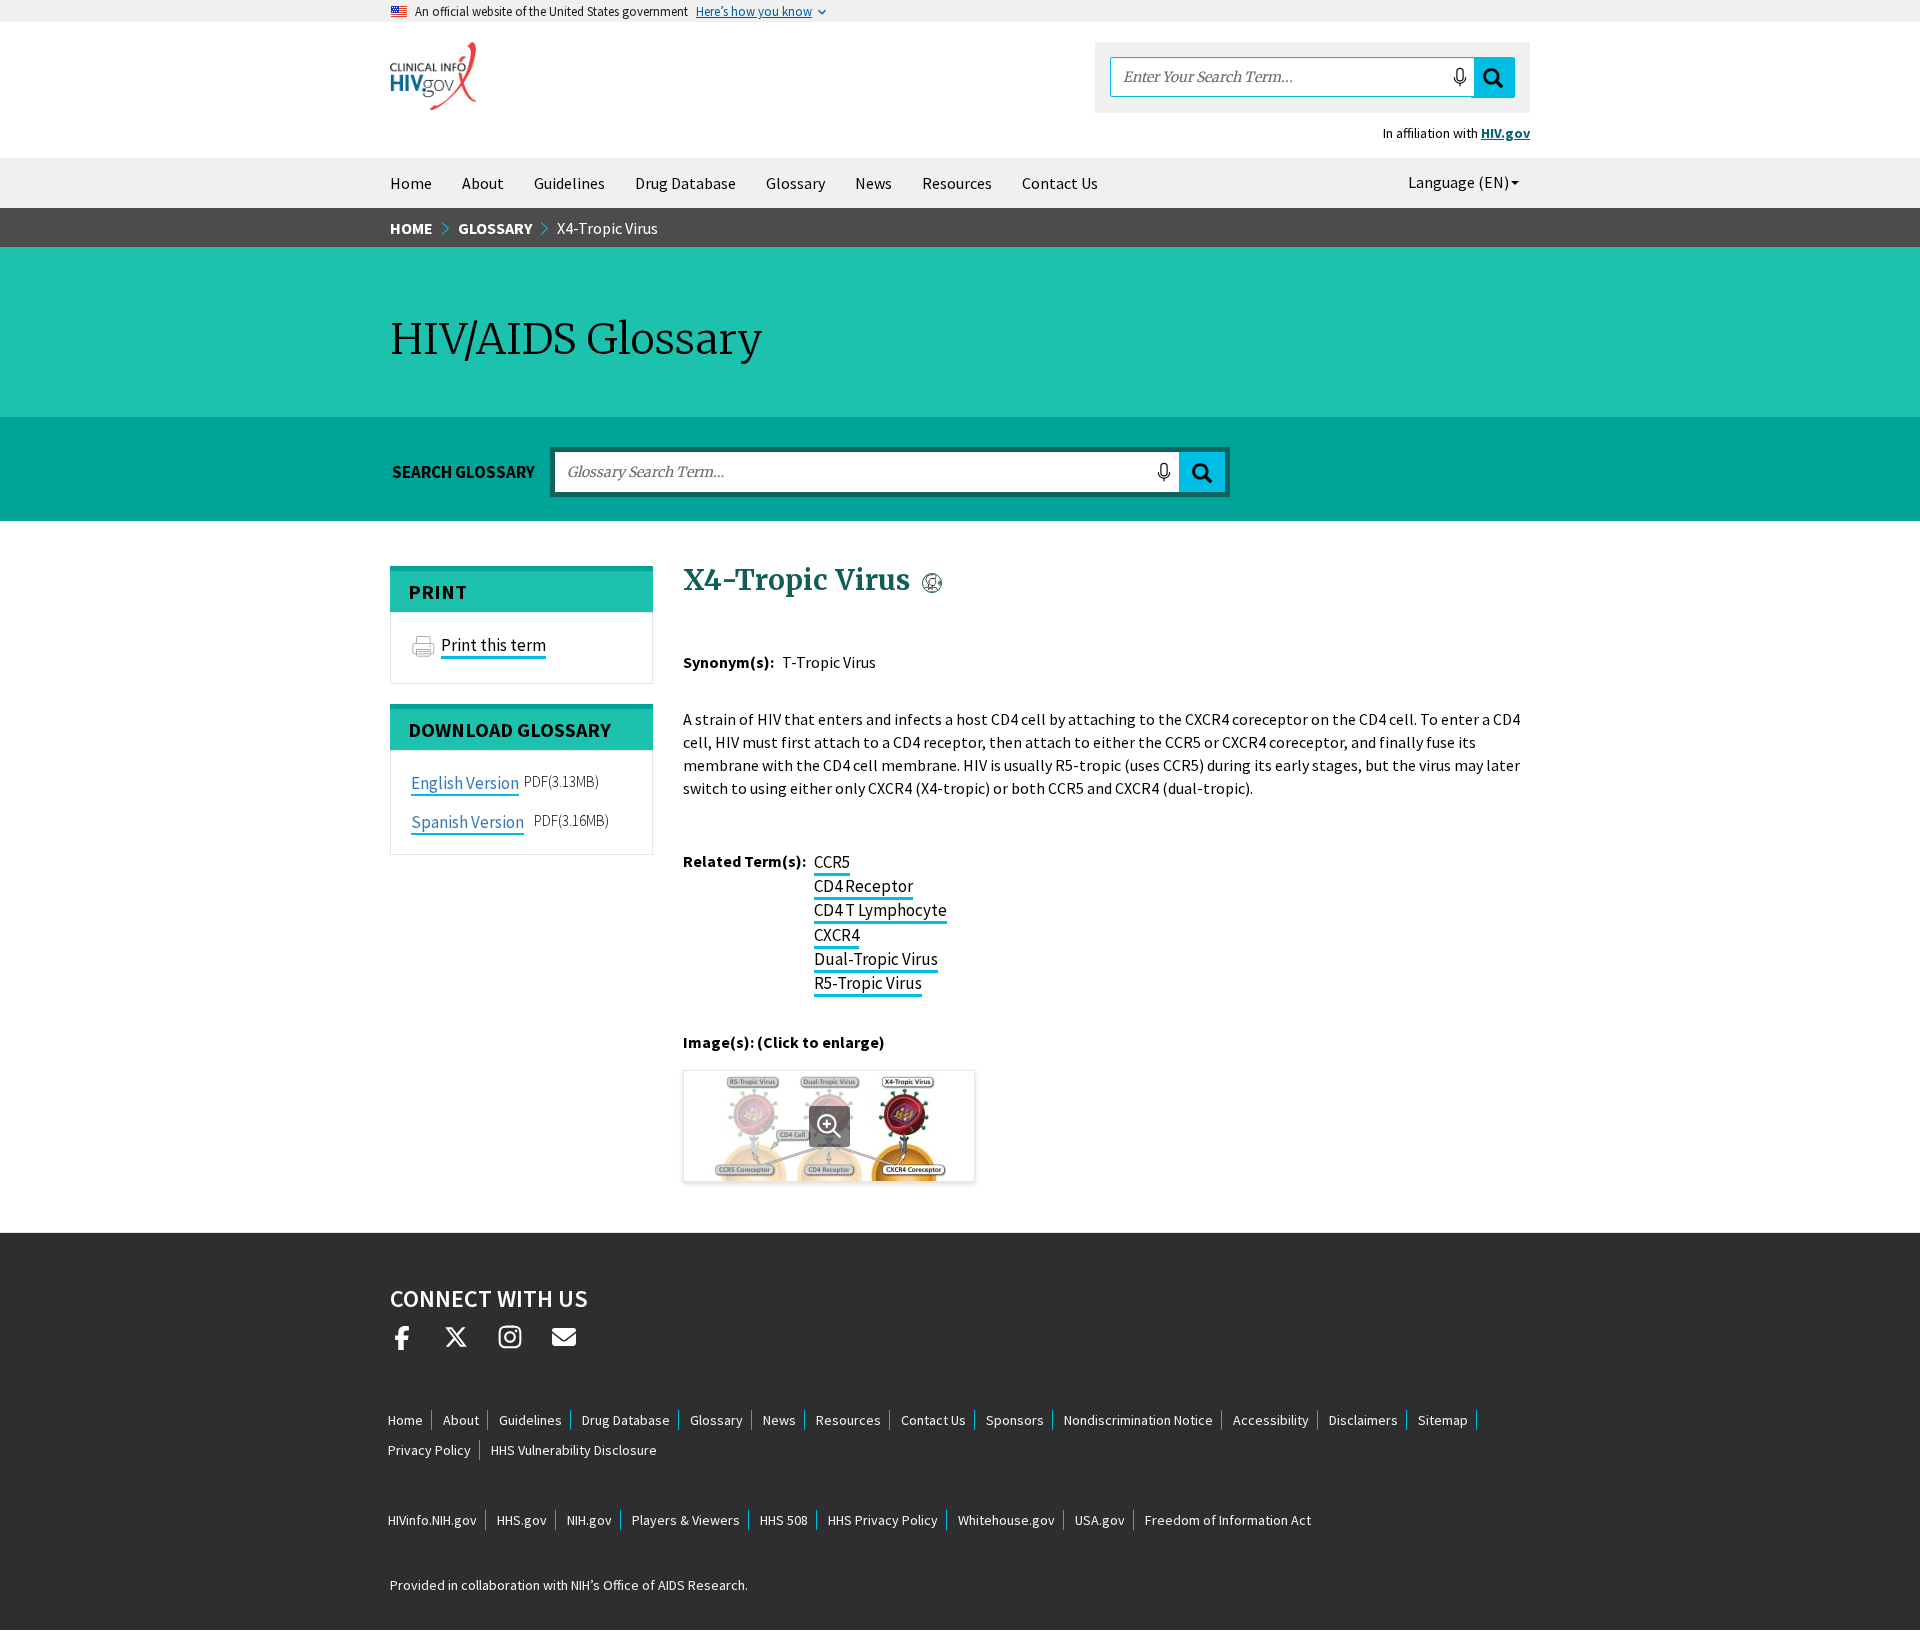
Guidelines (569, 183)
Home (411, 183)
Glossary (795, 183)
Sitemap (1443, 1420)
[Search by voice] (1460, 77)
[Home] (433, 76)
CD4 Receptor (863, 886)
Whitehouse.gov (1006, 1520)
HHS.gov (522, 1520)
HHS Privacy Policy (883, 1520)
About (483, 183)
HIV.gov (1505, 133)
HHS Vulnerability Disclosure (574, 1450)
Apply (1202, 472)
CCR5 (832, 862)
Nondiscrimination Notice (1138, 1420)
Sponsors (1015, 1420)
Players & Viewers (686, 1520)
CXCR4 (836, 935)
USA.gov (1100, 1520)
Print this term (493, 645)
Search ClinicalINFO (1493, 77)
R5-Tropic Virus (868, 983)
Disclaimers (1363, 1420)
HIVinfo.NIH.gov (432, 1520)
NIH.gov (589, 1520)
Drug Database (685, 183)
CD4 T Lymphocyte (880, 910)
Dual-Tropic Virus (876, 959)
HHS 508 (784, 1520)
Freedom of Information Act (1228, 1520)
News (873, 183)
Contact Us (1060, 183)
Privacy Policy (429, 1450)
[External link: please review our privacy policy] (402, 1345)
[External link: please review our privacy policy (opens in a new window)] (456, 1345)
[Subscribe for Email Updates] (564, 1345)
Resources (957, 183)
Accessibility (1271, 1420)
